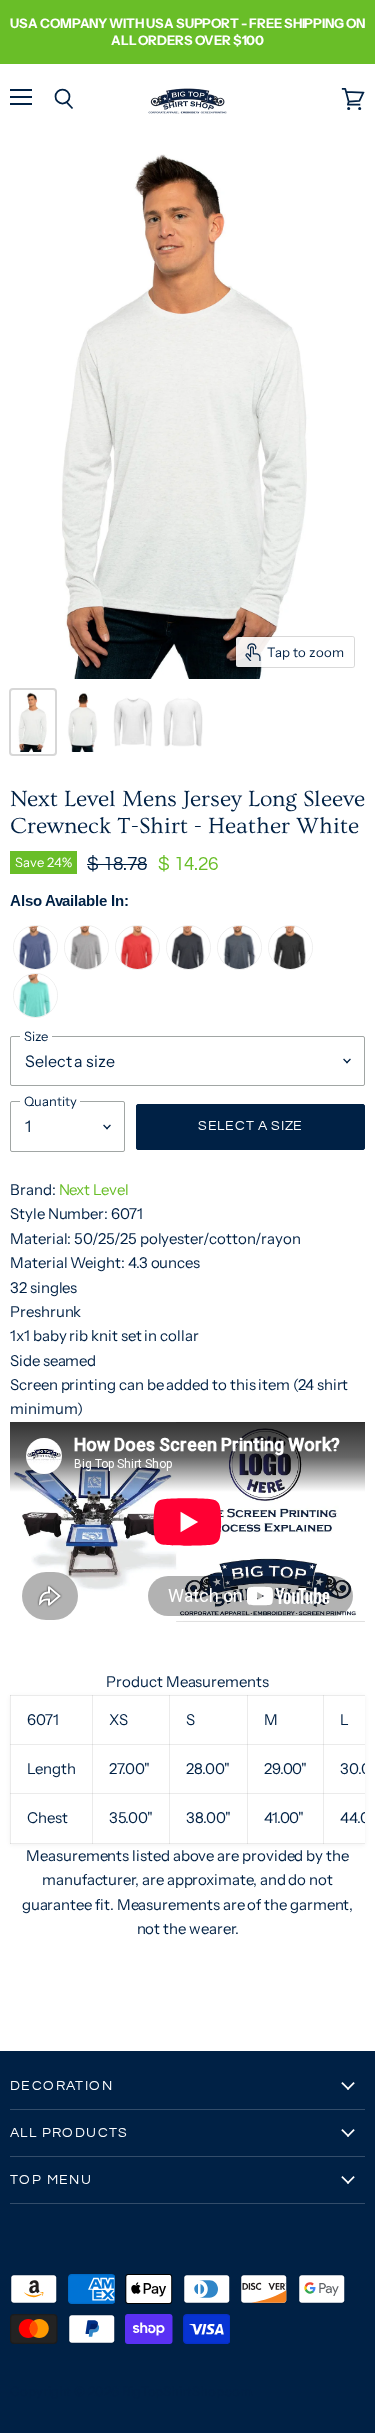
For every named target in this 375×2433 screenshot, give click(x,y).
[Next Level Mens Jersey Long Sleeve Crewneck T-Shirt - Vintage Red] (137, 964)
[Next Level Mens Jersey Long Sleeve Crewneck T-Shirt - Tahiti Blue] (35, 1012)
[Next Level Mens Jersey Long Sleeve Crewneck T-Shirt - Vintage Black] (290, 964)
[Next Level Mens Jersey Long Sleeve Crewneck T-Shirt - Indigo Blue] (239, 964)
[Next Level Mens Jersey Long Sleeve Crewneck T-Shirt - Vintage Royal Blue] (35, 964)
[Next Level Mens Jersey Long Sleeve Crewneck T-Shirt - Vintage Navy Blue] (188, 964)
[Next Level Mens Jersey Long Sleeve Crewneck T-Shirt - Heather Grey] (86, 964)
